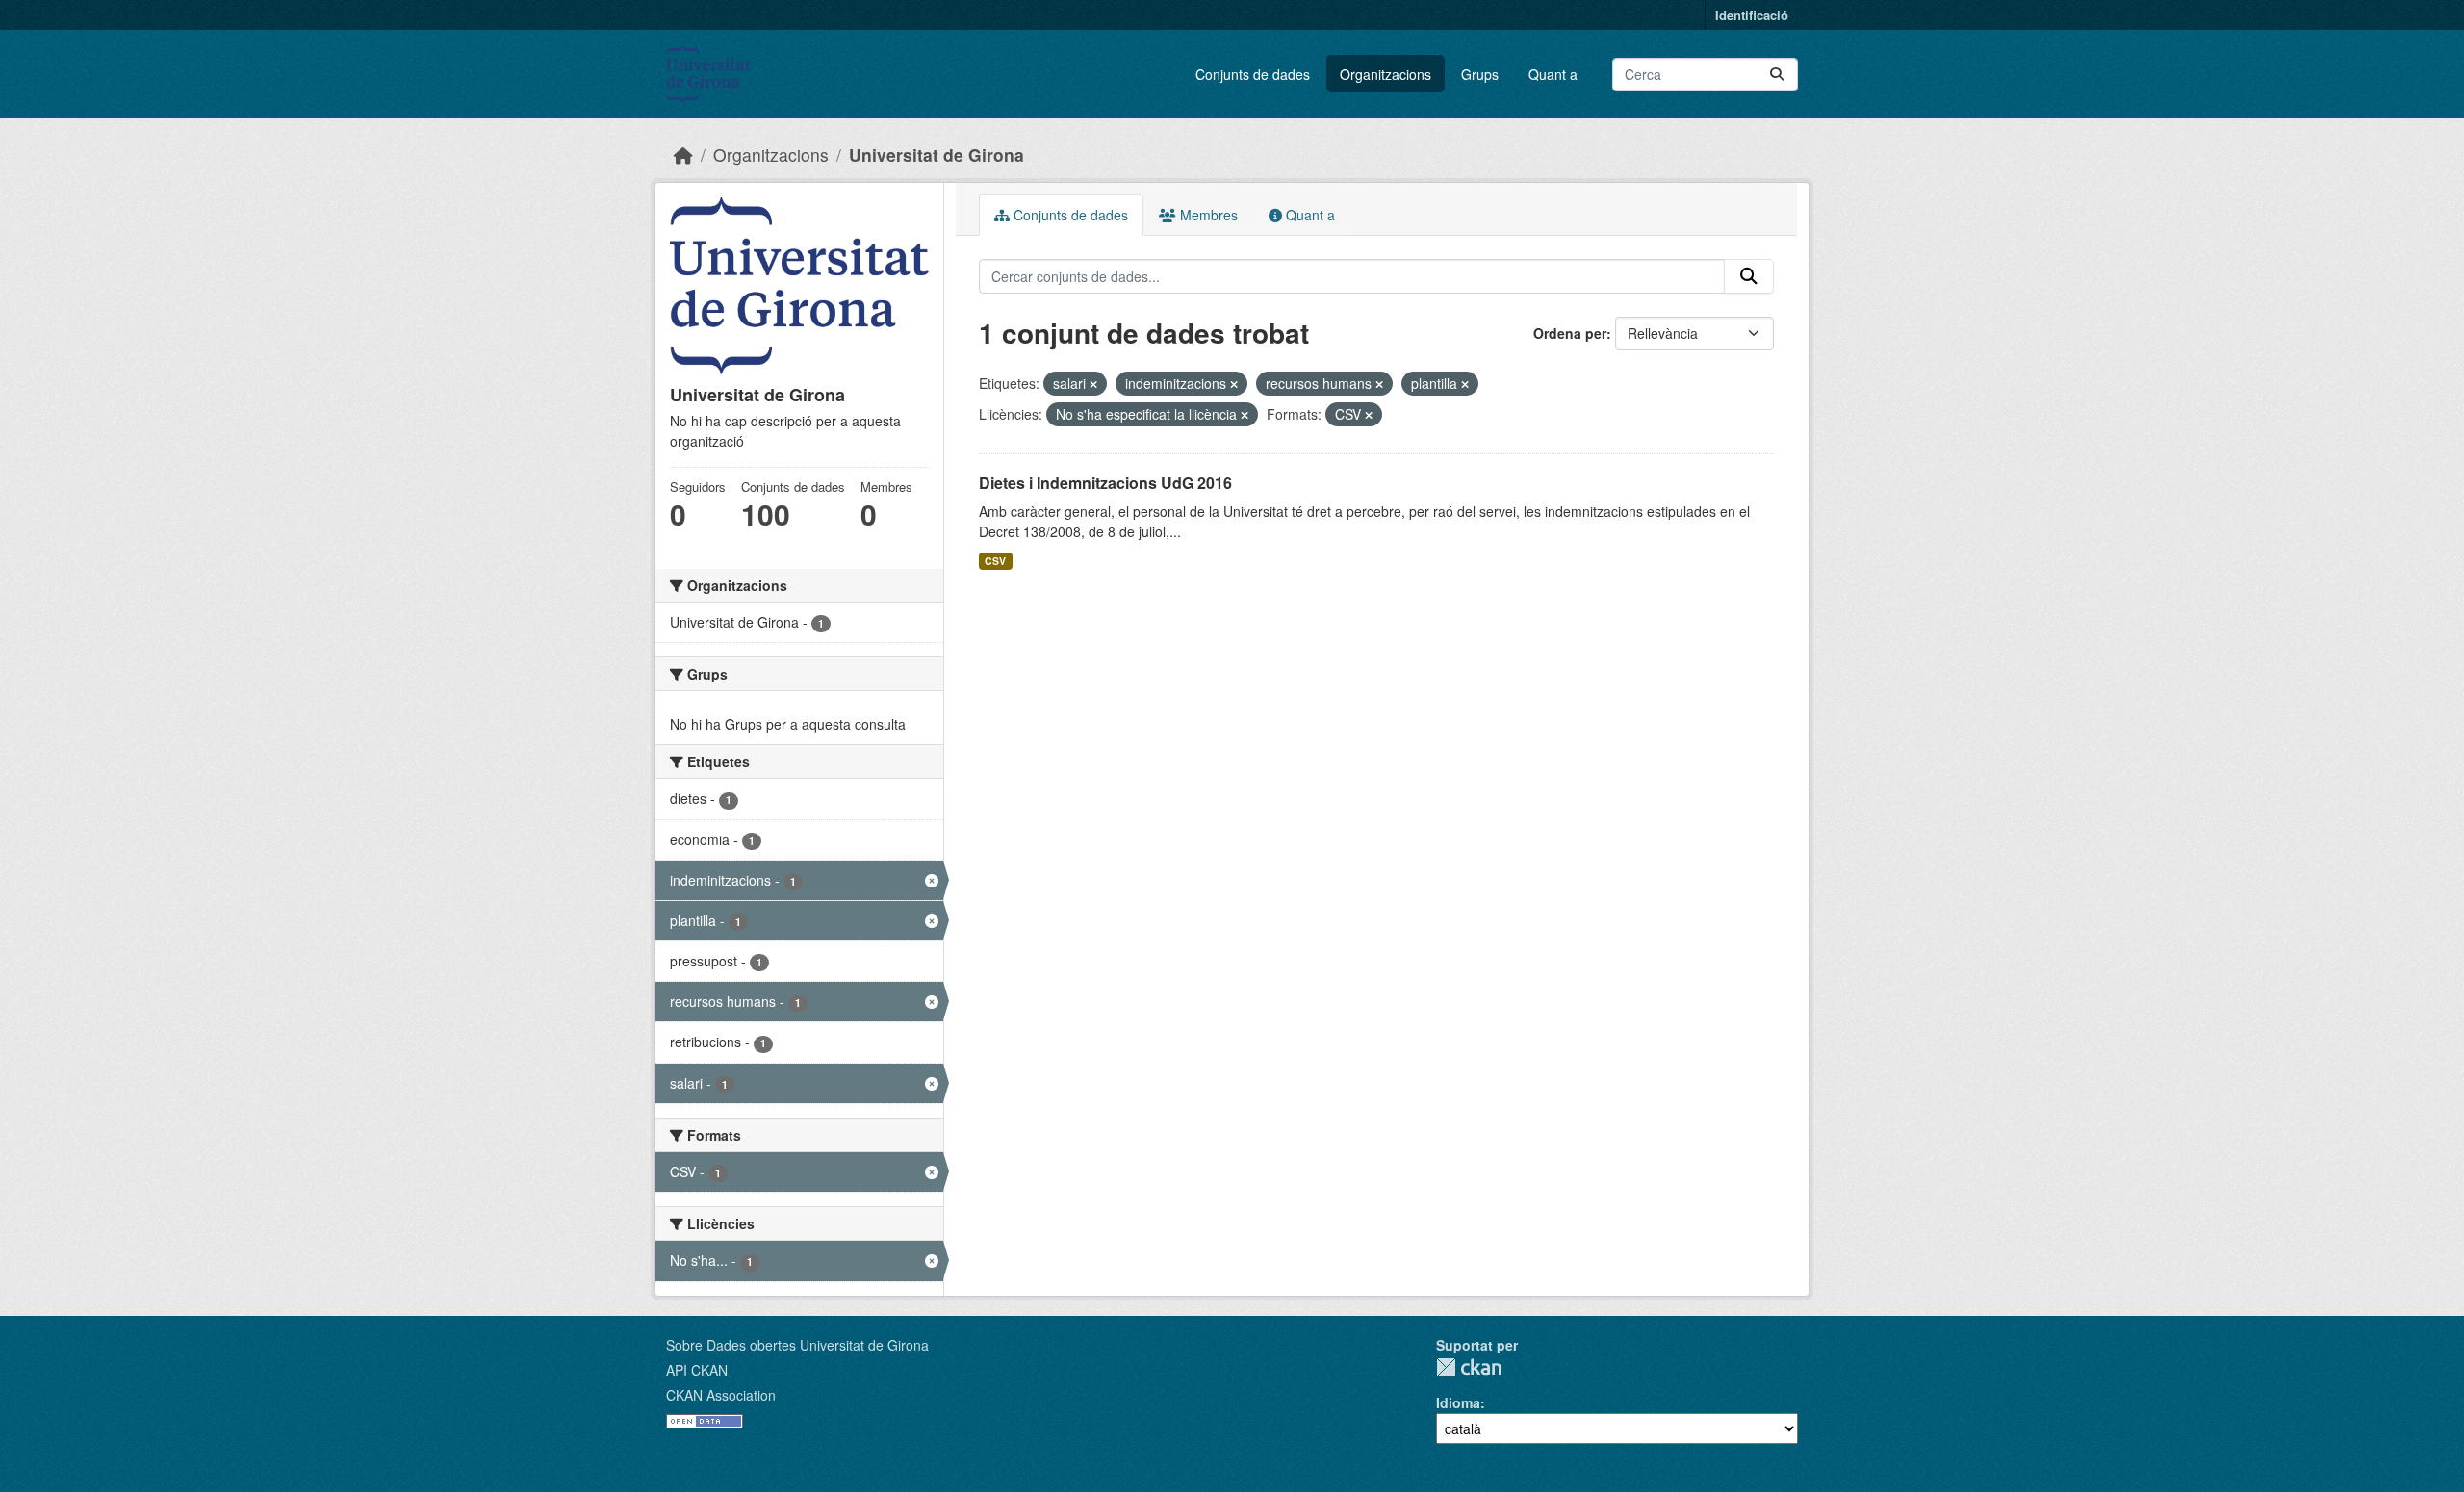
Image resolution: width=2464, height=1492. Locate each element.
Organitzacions (1386, 74)
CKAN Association (721, 1395)
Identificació (1752, 15)
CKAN (1469, 1367)
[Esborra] (1093, 384)
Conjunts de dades (1253, 74)
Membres (1207, 215)
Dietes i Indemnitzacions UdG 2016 (1105, 483)
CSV (995, 561)
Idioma (1458, 1402)
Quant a (1553, 74)
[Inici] (683, 154)
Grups (1480, 74)
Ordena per (1570, 333)
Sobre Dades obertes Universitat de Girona (797, 1345)
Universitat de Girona (937, 154)
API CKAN (697, 1370)
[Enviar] (1777, 75)
